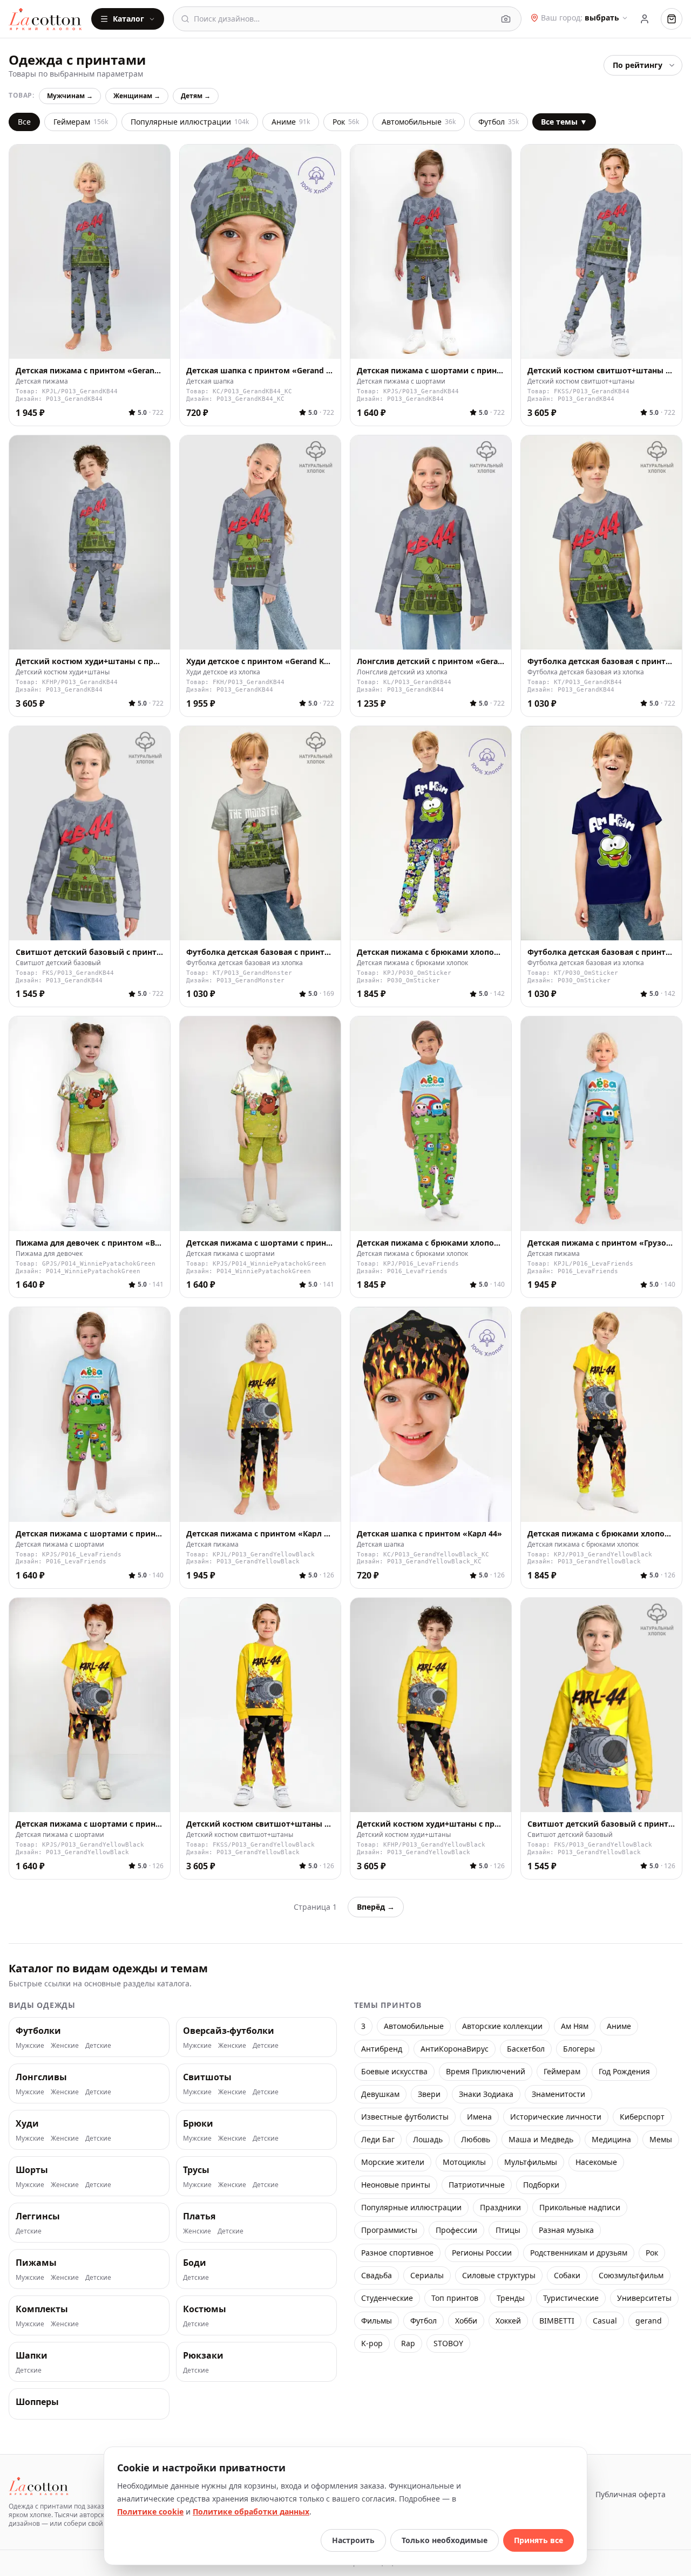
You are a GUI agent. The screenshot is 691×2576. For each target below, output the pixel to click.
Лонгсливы (41, 2077)
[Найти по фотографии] (506, 19)
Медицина (611, 2139)
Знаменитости (558, 2094)
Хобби (466, 2321)
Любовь (476, 2139)
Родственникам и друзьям (579, 2253)
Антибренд (382, 2049)
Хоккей (508, 2321)
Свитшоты (207, 2077)
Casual (605, 2321)
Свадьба (377, 2275)
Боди (195, 2263)
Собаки (567, 2275)
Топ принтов (455, 2298)
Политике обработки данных (251, 2512)
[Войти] (645, 19)
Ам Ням (575, 2026)
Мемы (661, 2139)
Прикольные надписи (580, 2207)
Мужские (30, 2046)
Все (24, 122)
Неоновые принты (396, 2185)
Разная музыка (566, 2230)
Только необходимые (445, 2540)
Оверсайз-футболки (229, 2031)
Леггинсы (38, 2216)
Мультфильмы (531, 2162)
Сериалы (427, 2275)
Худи (27, 2123)
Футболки (38, 2031)
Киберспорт (642, 2117)
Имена (479, 2117)
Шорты (32, 2170)
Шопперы (37, 2402)
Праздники (500, 2207)
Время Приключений (486, 2071)
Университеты (644, 2298)
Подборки (541, 2185)
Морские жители (393, 2162)
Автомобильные (419, 122)
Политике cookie (150, 2512)
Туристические (571, 2298)
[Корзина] (672, 19)
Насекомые (596, 2162)
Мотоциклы (464, 2162)
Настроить (353, 2540)
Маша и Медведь (541, 2139)
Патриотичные (477, 2185)
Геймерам (81, 122)
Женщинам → (137, 96)
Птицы (508, 2230)
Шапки (32, 2355)
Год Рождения (624, 2071)
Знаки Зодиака (486, 2094)
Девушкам (380, 2094)
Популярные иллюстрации (190, 122)
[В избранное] (156, 345)
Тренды (511, 2298)
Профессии (456, 2230)
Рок (346, 122)
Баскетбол (526, 2049)
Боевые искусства (394, 2071)
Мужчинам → (70, 96)
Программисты (389, 2230)
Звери (429, 2094)
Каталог (128, 19)
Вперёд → (376, 1907)
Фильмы (377, 2321)
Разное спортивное (397, 2253)
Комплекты (42, 2309)
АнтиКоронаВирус (455, 2049)
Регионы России (482, 2253)
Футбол (499, 122)
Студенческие (387, 2298)
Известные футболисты (405, 2117)
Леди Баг (378, 2139)
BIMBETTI (557, 2321)
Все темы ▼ (564, 122)
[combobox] (344, 19)
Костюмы (205, 2309)
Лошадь (428, 2139)
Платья (199, 2216)
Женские (65, 2046)
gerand (649, 2321)
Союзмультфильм (631, 2275)
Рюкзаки (203, 2355)
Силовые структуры (499, 2275)
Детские (98, 2046)
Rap (408, 2343)
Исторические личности (556, 2117)
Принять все (538, 2540)
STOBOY (448, 2343)
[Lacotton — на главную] (46, 19)
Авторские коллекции (502, 2026)
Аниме (291, 122)
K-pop (372, 2343)
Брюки (198, 2123)
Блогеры (579, 2049)
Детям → (196, 96)
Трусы (196, 2170)
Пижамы (36, 2263)
